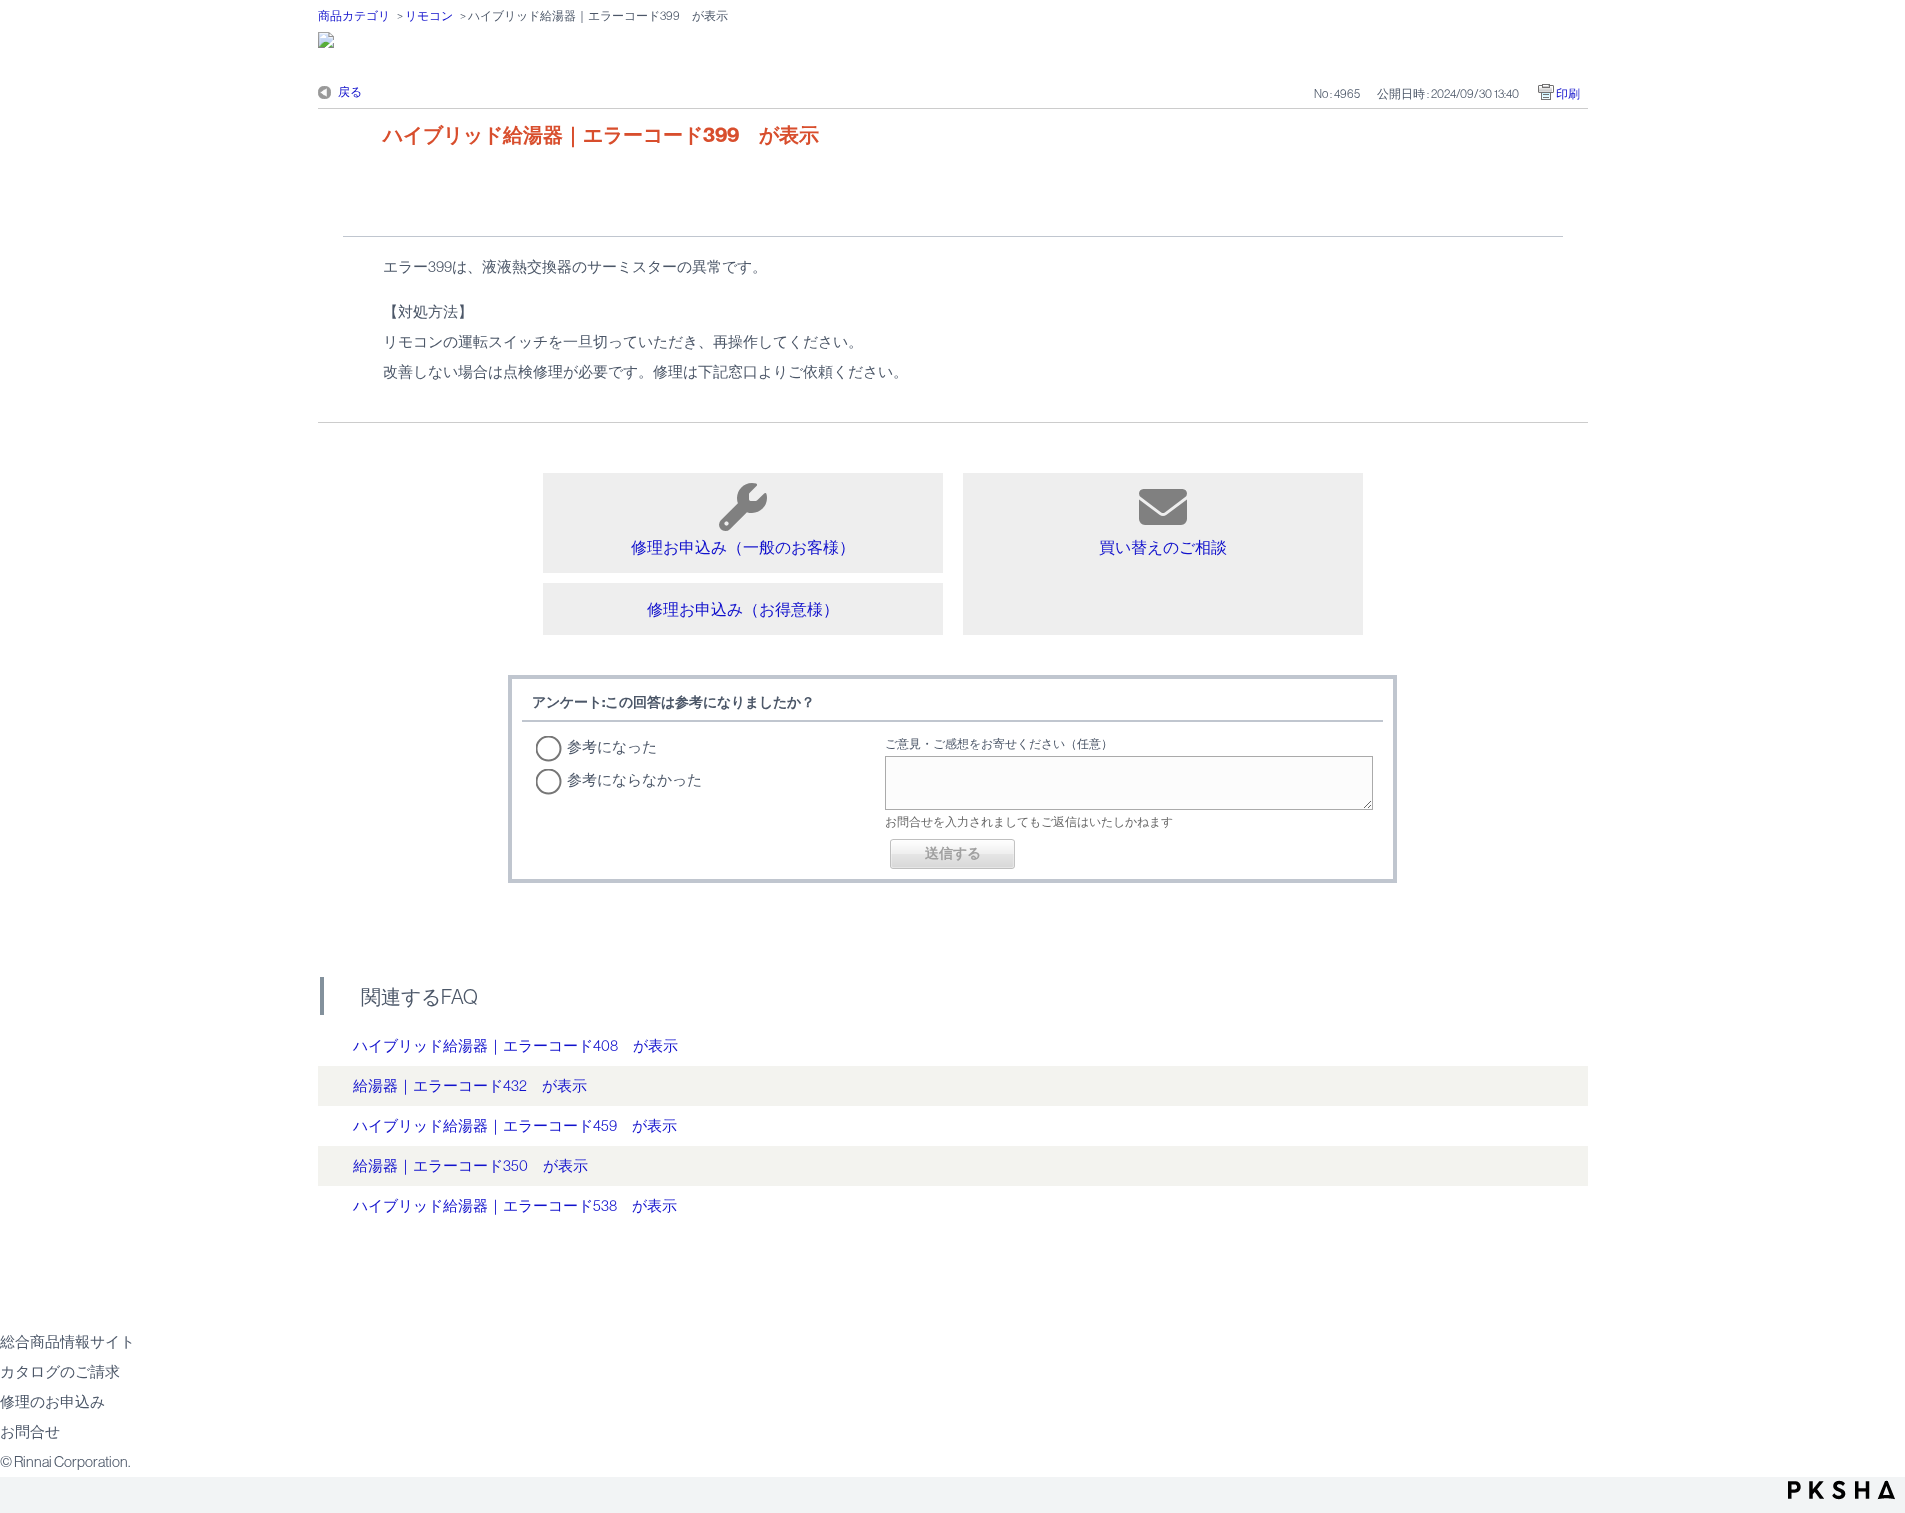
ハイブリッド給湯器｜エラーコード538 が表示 (515, 1205)
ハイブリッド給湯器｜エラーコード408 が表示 (515, 1045)
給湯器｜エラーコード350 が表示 (470, 1165)
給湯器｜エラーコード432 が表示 (470, 1085)
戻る (350, 92)
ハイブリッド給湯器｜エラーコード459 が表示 (515, 1125)
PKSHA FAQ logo (1841, 1490)
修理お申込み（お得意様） (743, 609)
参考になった (612, 746)
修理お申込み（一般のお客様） (743, 547)
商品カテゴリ (354, 16)
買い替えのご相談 (1163, 547)
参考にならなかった (634, 779)
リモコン (429, 16)
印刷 (1568, 94)
